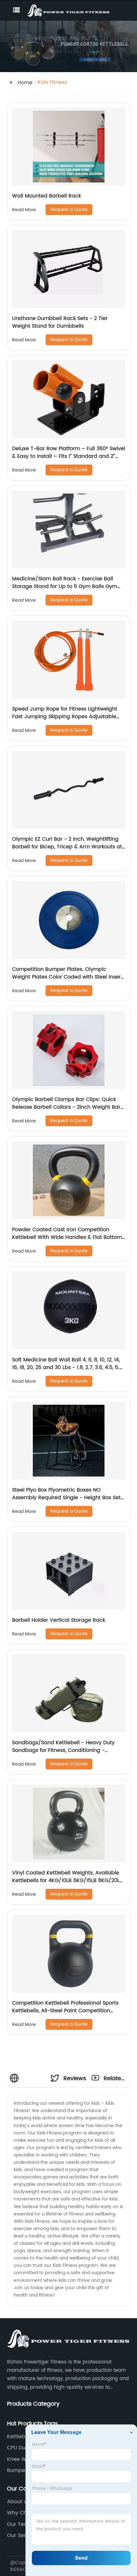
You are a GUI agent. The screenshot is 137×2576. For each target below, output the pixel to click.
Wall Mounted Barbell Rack (47, 196)
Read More (24, 210)
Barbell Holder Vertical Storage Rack (59, 1620)
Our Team (20, 2524)
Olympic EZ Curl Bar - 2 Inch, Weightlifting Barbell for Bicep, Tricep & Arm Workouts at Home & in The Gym (67, 847)
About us (18, 2502)
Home (25, 83)
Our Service (22, 2535)
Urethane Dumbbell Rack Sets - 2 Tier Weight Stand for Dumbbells (60, 322)
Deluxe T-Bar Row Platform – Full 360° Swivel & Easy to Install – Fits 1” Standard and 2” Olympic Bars (69, 456)
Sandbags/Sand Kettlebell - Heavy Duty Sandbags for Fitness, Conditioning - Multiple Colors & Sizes (63, 1750)
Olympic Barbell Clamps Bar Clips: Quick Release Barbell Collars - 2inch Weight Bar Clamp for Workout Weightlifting (66, 1107)
